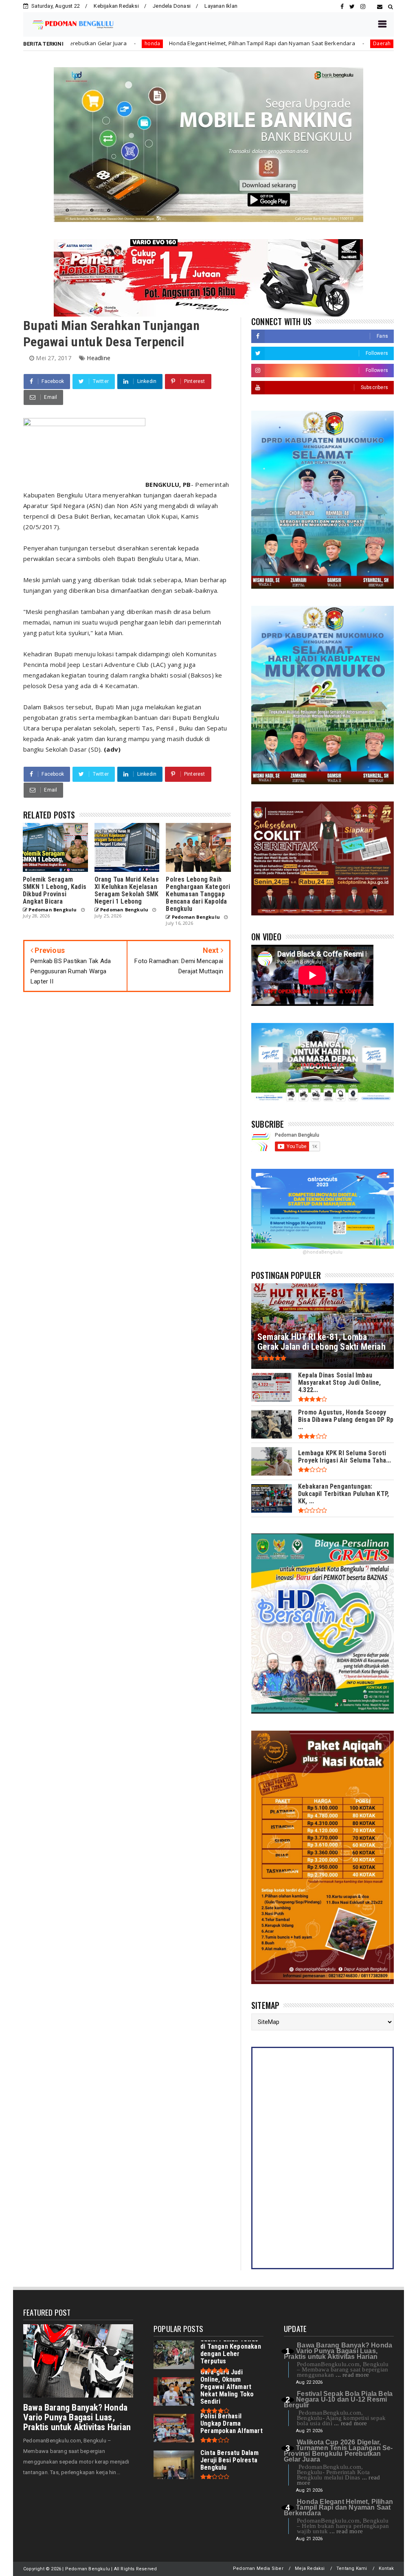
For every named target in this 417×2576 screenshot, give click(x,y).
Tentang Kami (352, 2568)
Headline (99, 358)
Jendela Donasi (172, 6)
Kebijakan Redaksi (116, 6)
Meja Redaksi (310, 2568)
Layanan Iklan (221, 6)
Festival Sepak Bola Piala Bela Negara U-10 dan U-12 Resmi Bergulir (338, 2399)
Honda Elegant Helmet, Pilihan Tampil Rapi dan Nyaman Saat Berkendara (139, 43)
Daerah (258, 43)
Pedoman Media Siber (258, 2568)
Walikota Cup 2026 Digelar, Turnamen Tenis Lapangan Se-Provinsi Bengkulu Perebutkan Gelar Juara (338, 2451)
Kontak (386, 2568)
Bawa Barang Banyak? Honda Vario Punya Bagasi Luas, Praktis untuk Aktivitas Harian (77, 2417)
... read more (352, 2375)
